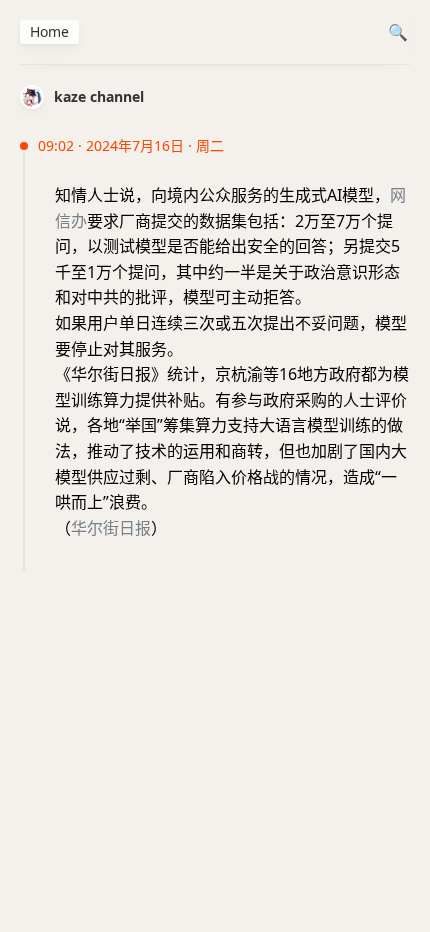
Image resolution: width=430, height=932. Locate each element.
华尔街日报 (111, 528)
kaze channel (99, 96)
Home (49, 31)
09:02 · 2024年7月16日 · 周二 (131, 145)
